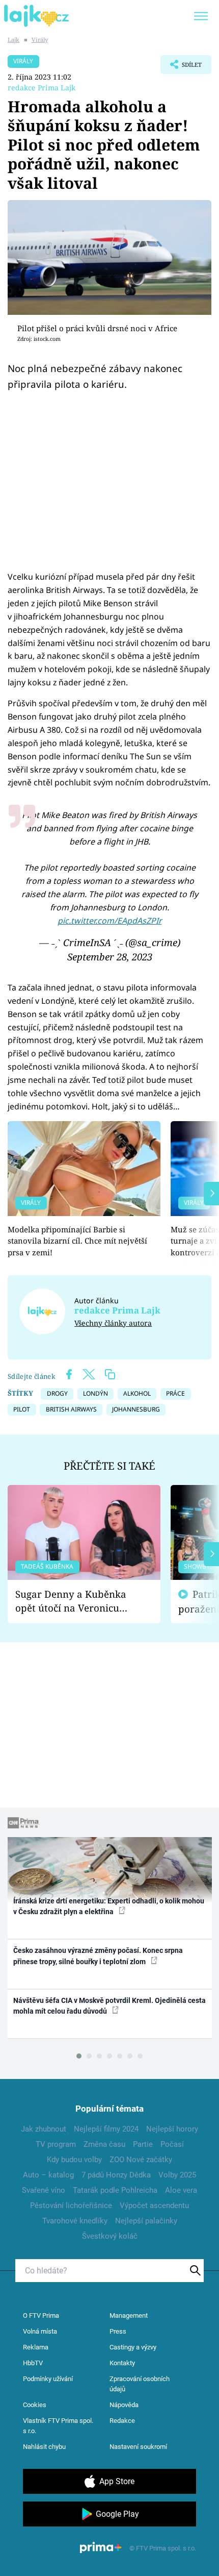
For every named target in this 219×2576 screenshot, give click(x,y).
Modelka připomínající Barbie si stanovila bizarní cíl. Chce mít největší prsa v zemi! (77, 1241)
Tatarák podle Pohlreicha (115, 2190)
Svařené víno (44, 2190)
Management (129, 2315)
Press (118, 2331)
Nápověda (124, 2405)
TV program (56, 2144)
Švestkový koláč (110, 2236)
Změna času (104, 2144)
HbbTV (33, 2363)
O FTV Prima (41, 2315)
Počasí (172, 2144)
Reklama (36, 2347)
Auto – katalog (48, 2175)
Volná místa (40, 2331)
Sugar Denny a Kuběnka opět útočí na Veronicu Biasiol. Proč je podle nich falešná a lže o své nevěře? (76, 1601)
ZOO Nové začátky (141, 2160)
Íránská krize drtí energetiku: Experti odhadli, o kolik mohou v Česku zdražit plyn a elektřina (109, 1906)
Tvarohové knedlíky (75, 2221)
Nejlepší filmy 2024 (106, 2129)
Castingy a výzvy (133, 2347)
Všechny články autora (113, 1323)
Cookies (35, 2405)
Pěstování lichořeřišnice (71, 2206)
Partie (143, 2144)
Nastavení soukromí (138, 2447)
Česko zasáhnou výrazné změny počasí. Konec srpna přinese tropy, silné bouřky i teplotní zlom (98, 1956)
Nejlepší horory (172, 2129)
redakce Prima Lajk (42, 88)
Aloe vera (181, 2190)
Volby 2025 (177, 2175)
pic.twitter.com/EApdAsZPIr (110, 921)
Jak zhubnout (44, 2129)
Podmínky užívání (48, 2379)
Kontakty (122, 2363)
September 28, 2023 (110, 957)
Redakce (122, 2421)
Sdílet (181, 67)
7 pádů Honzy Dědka (116, 2175)
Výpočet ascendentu (154, 2206)
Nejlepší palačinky (146, 2221)
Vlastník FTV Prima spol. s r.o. (58, 2426)
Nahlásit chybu (44, 2447)
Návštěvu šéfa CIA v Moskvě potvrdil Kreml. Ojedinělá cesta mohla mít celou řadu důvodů (109, 2006)
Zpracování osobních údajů (140, 2384)
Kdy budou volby (74, 2160)
